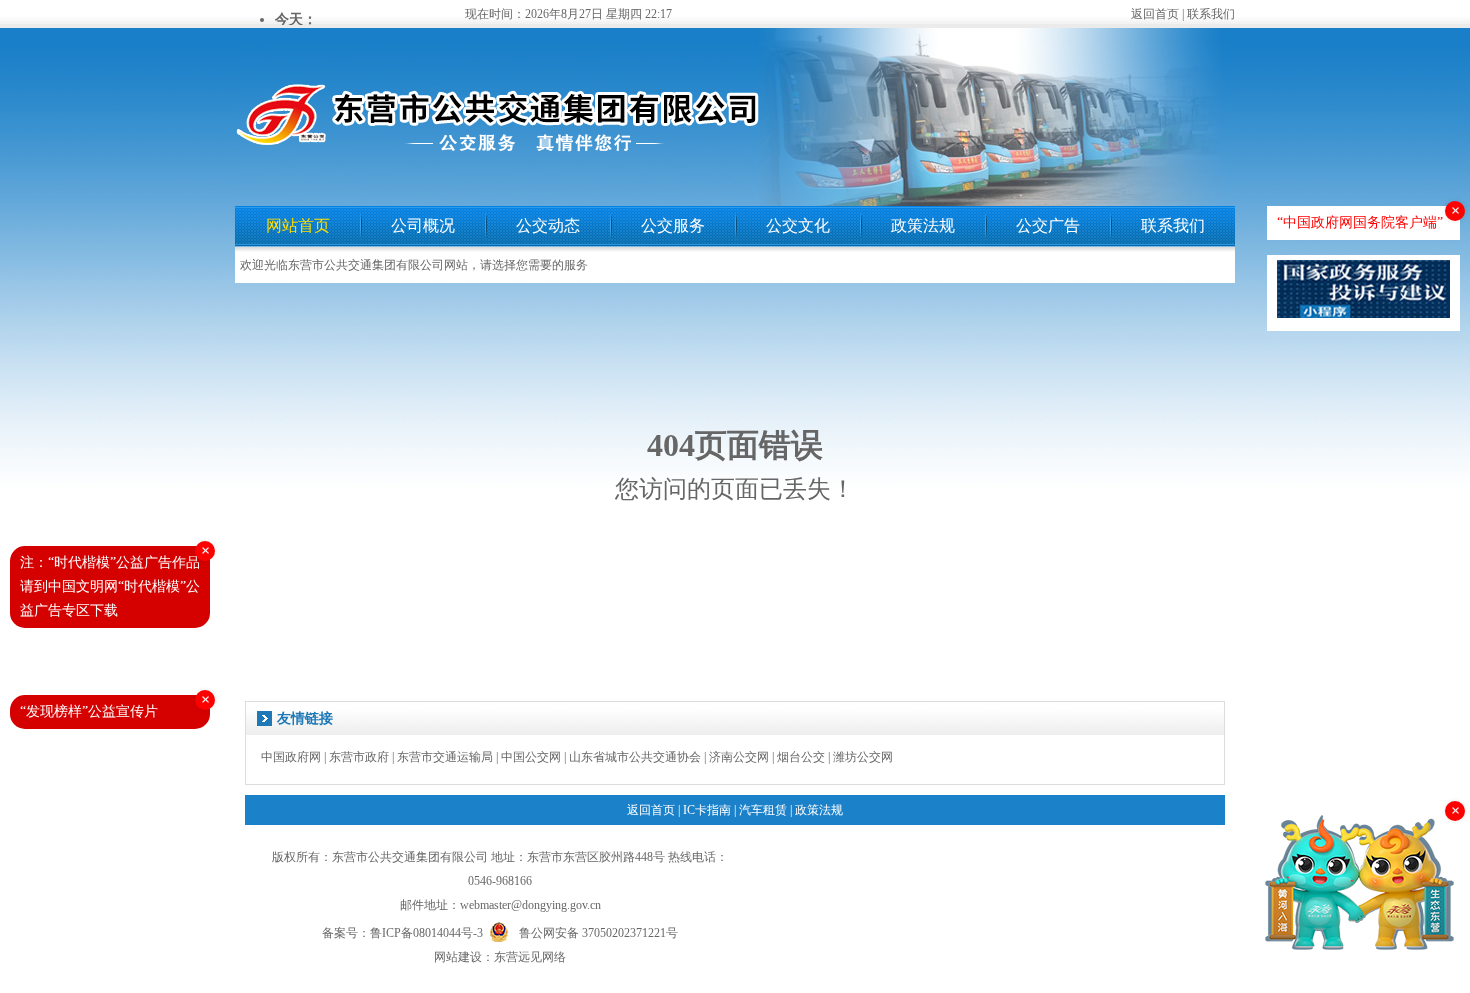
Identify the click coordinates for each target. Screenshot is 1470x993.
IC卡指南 (707, 810)
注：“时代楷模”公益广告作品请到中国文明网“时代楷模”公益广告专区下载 (110, 586)
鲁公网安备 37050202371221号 (598, 931)
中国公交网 (531, 757)
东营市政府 (359, 757)
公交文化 (798, 225)
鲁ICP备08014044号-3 (426, 933)
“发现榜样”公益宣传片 (89, 711)
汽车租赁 (763, 810)
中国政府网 (291, 757)
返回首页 (1155, 14)
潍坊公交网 (863, 757)
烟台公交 (801, 757)
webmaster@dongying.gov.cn (530, 905)
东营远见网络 (530, 957)
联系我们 (1211, 14)
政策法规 (923, 225)
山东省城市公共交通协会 (635, 757)
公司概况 (423, 225)
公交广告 (1048, 225)
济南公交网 (739, 757)
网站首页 (298, 225)
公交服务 (673, 225)
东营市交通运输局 (445, 757)
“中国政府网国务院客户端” (1360, 222)
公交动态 (548, 225)
